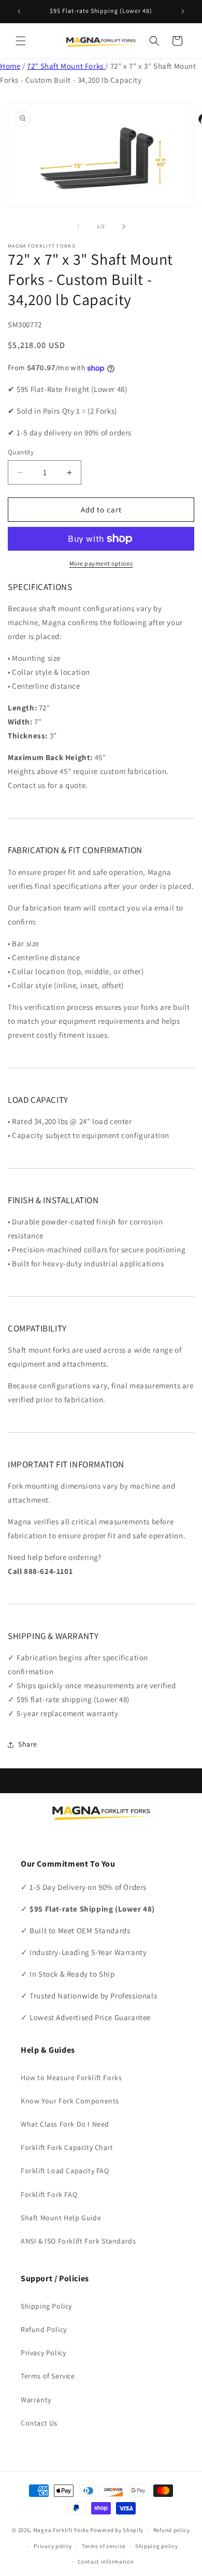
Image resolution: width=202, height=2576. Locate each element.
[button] (21, 41)
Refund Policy (44, 2329)
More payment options (101, 563)
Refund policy (172, 2530)
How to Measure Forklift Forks (71, 2078)
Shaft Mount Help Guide (61, 2218)
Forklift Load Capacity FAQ (65, 2171)
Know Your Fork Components (70, 2101)
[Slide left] (78, 226)
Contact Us (39, 2423)
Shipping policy (157, 2546)
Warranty (36, 2400)
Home (10, 66)
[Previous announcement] (19, 11)
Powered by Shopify (117, 2530)
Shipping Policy (46, 2306)
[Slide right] (124, 226)
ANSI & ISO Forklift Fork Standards (78, 2241)
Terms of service (104, 2546)
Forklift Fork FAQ (49, 2194)
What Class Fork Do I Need (65, 2124)
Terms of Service (48, 2376)
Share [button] (28, 1744)
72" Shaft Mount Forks (66, 66)
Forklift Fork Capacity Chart (67, 2147)
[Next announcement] (183, 11)
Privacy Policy (43, 2353)
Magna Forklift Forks (61, 2530)
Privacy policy (53, 2546)
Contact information (106, 2562)
